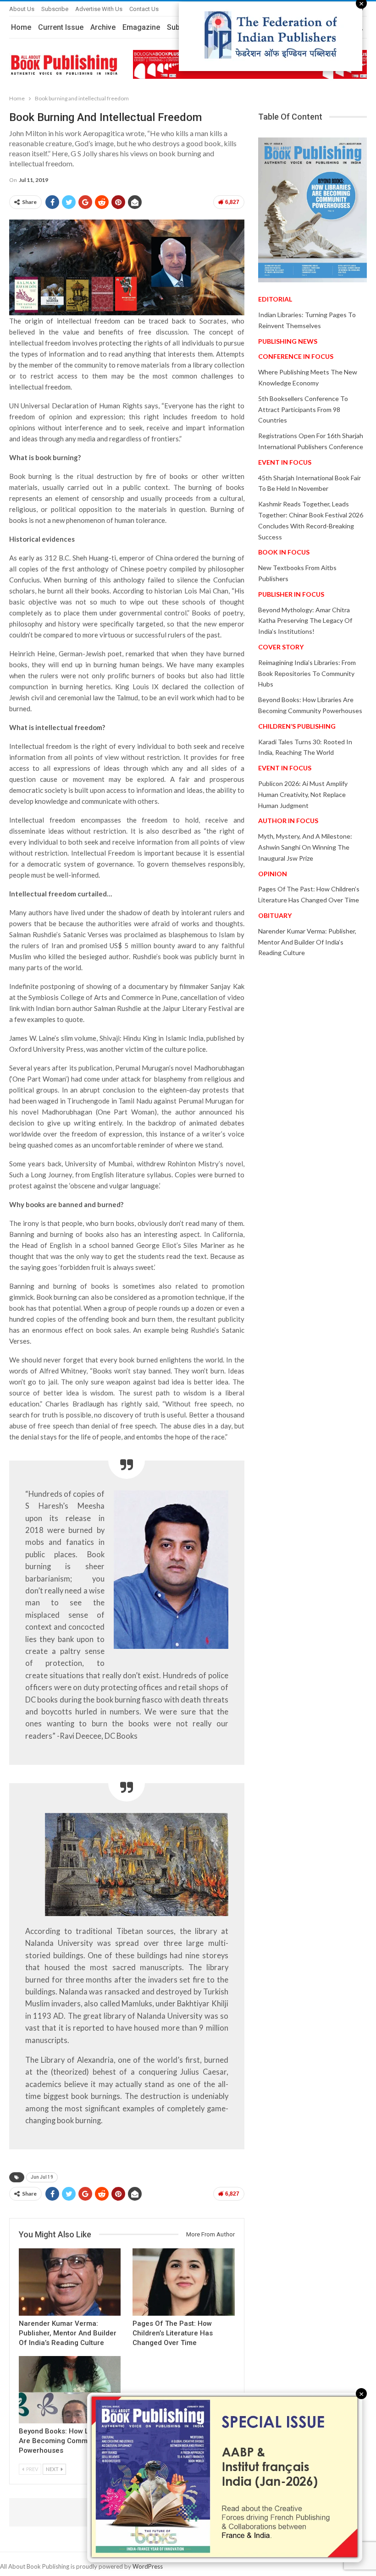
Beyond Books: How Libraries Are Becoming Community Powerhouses (66, 2441)
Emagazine (141, 27)
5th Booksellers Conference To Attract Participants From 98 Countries (303, 409)
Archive (103, 27)
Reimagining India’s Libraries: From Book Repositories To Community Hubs (307, 673)
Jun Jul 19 (42, 2177)
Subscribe (55, 9)
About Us (22, 9)
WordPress (148, 2566)
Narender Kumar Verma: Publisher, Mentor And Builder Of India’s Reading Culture (68, 2333)
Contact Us (144, 9)
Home (21, 27)
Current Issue (61, 27)
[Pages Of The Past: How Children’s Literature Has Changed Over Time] (183, 2282)
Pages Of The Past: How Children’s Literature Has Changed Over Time (173, 2333)
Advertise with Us (99, 9)
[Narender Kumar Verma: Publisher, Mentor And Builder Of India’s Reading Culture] (70, 2282)
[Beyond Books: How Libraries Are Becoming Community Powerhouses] (70, 2390)
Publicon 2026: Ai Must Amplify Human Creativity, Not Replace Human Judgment (303, 794)
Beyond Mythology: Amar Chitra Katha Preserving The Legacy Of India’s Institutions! (305, 621)
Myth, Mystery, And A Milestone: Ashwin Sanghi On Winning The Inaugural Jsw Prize (305, 847)
